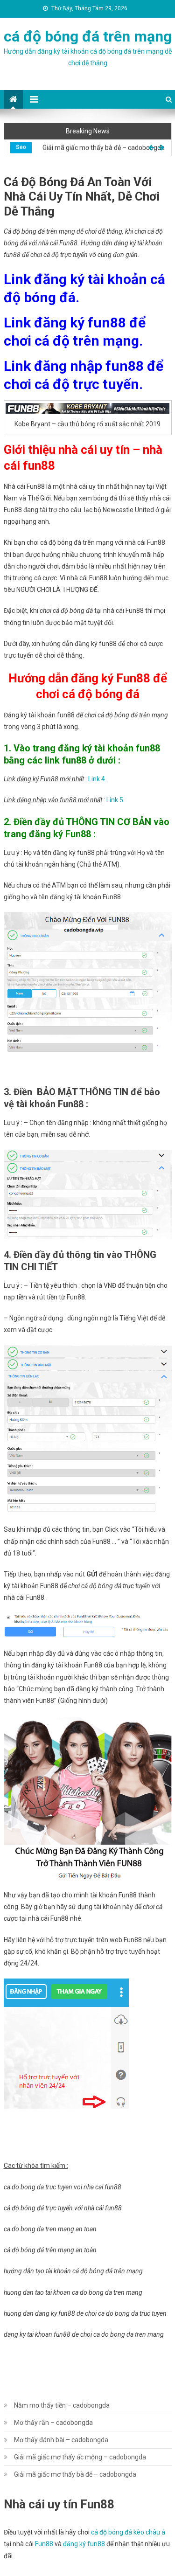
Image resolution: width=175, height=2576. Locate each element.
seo (21, 147)
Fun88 (44, 2544)
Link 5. (115, 800)
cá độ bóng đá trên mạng (88, 36)
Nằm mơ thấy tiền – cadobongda (62, 2405)
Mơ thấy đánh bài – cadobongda (61, 2440)
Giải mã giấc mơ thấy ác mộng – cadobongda (80, 2457)
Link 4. (97, 779)
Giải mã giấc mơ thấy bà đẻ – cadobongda (104, 147)
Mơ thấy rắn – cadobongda (53, 2423)
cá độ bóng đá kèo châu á (128, 2532)
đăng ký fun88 (84, 2544)
